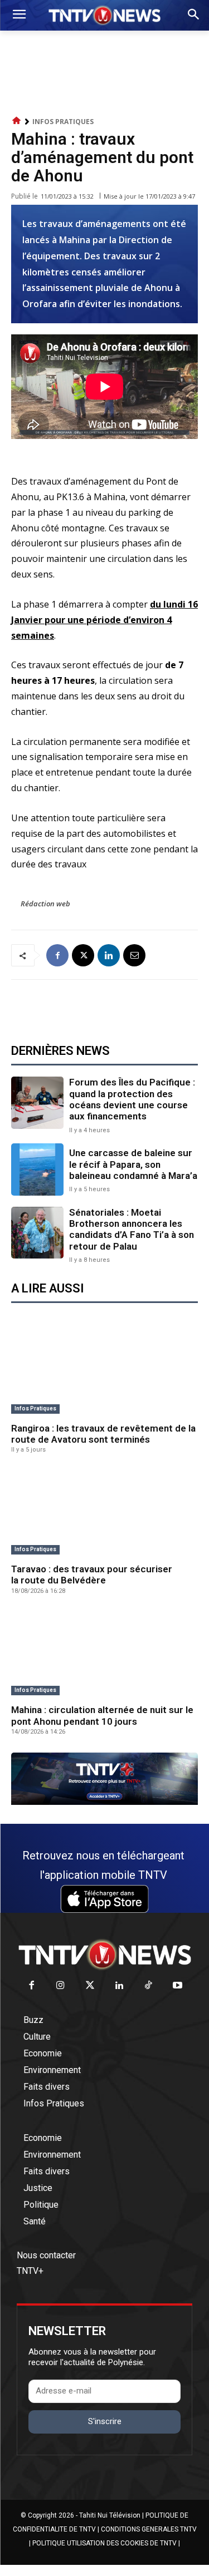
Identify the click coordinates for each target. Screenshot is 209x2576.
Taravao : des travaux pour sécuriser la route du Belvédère (92, 1575)
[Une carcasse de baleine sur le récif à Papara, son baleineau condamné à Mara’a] (37, 1169)
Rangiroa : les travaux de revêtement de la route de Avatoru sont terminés (103, 1434)
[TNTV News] (104, 1955)
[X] (83, 955)
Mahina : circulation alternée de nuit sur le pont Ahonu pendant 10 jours (102, 1715)
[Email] (134, 955)
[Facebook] (57, 955)
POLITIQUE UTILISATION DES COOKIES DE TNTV (104, 2543)
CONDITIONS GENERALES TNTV (149, 2529)
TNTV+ (30, 2271)
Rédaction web (45, 904)
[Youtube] (178, 1986)
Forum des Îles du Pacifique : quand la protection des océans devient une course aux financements (132, 1099)
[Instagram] (61, 1986)
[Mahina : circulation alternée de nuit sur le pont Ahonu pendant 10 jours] (104, 1654)
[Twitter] (90, 1986)
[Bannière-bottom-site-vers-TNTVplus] (104, 1802)
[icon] (17, 121)
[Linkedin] (109, 955)
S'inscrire (105, 2421)
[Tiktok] (149, 1986)
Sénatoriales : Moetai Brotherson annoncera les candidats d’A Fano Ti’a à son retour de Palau (132, 1229)
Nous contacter (46, 2255)
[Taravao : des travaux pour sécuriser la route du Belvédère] (104, 1513)
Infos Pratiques (63, 122)
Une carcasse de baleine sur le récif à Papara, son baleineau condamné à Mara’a (133, 1164)
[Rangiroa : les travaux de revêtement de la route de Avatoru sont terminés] (104, 1372)
